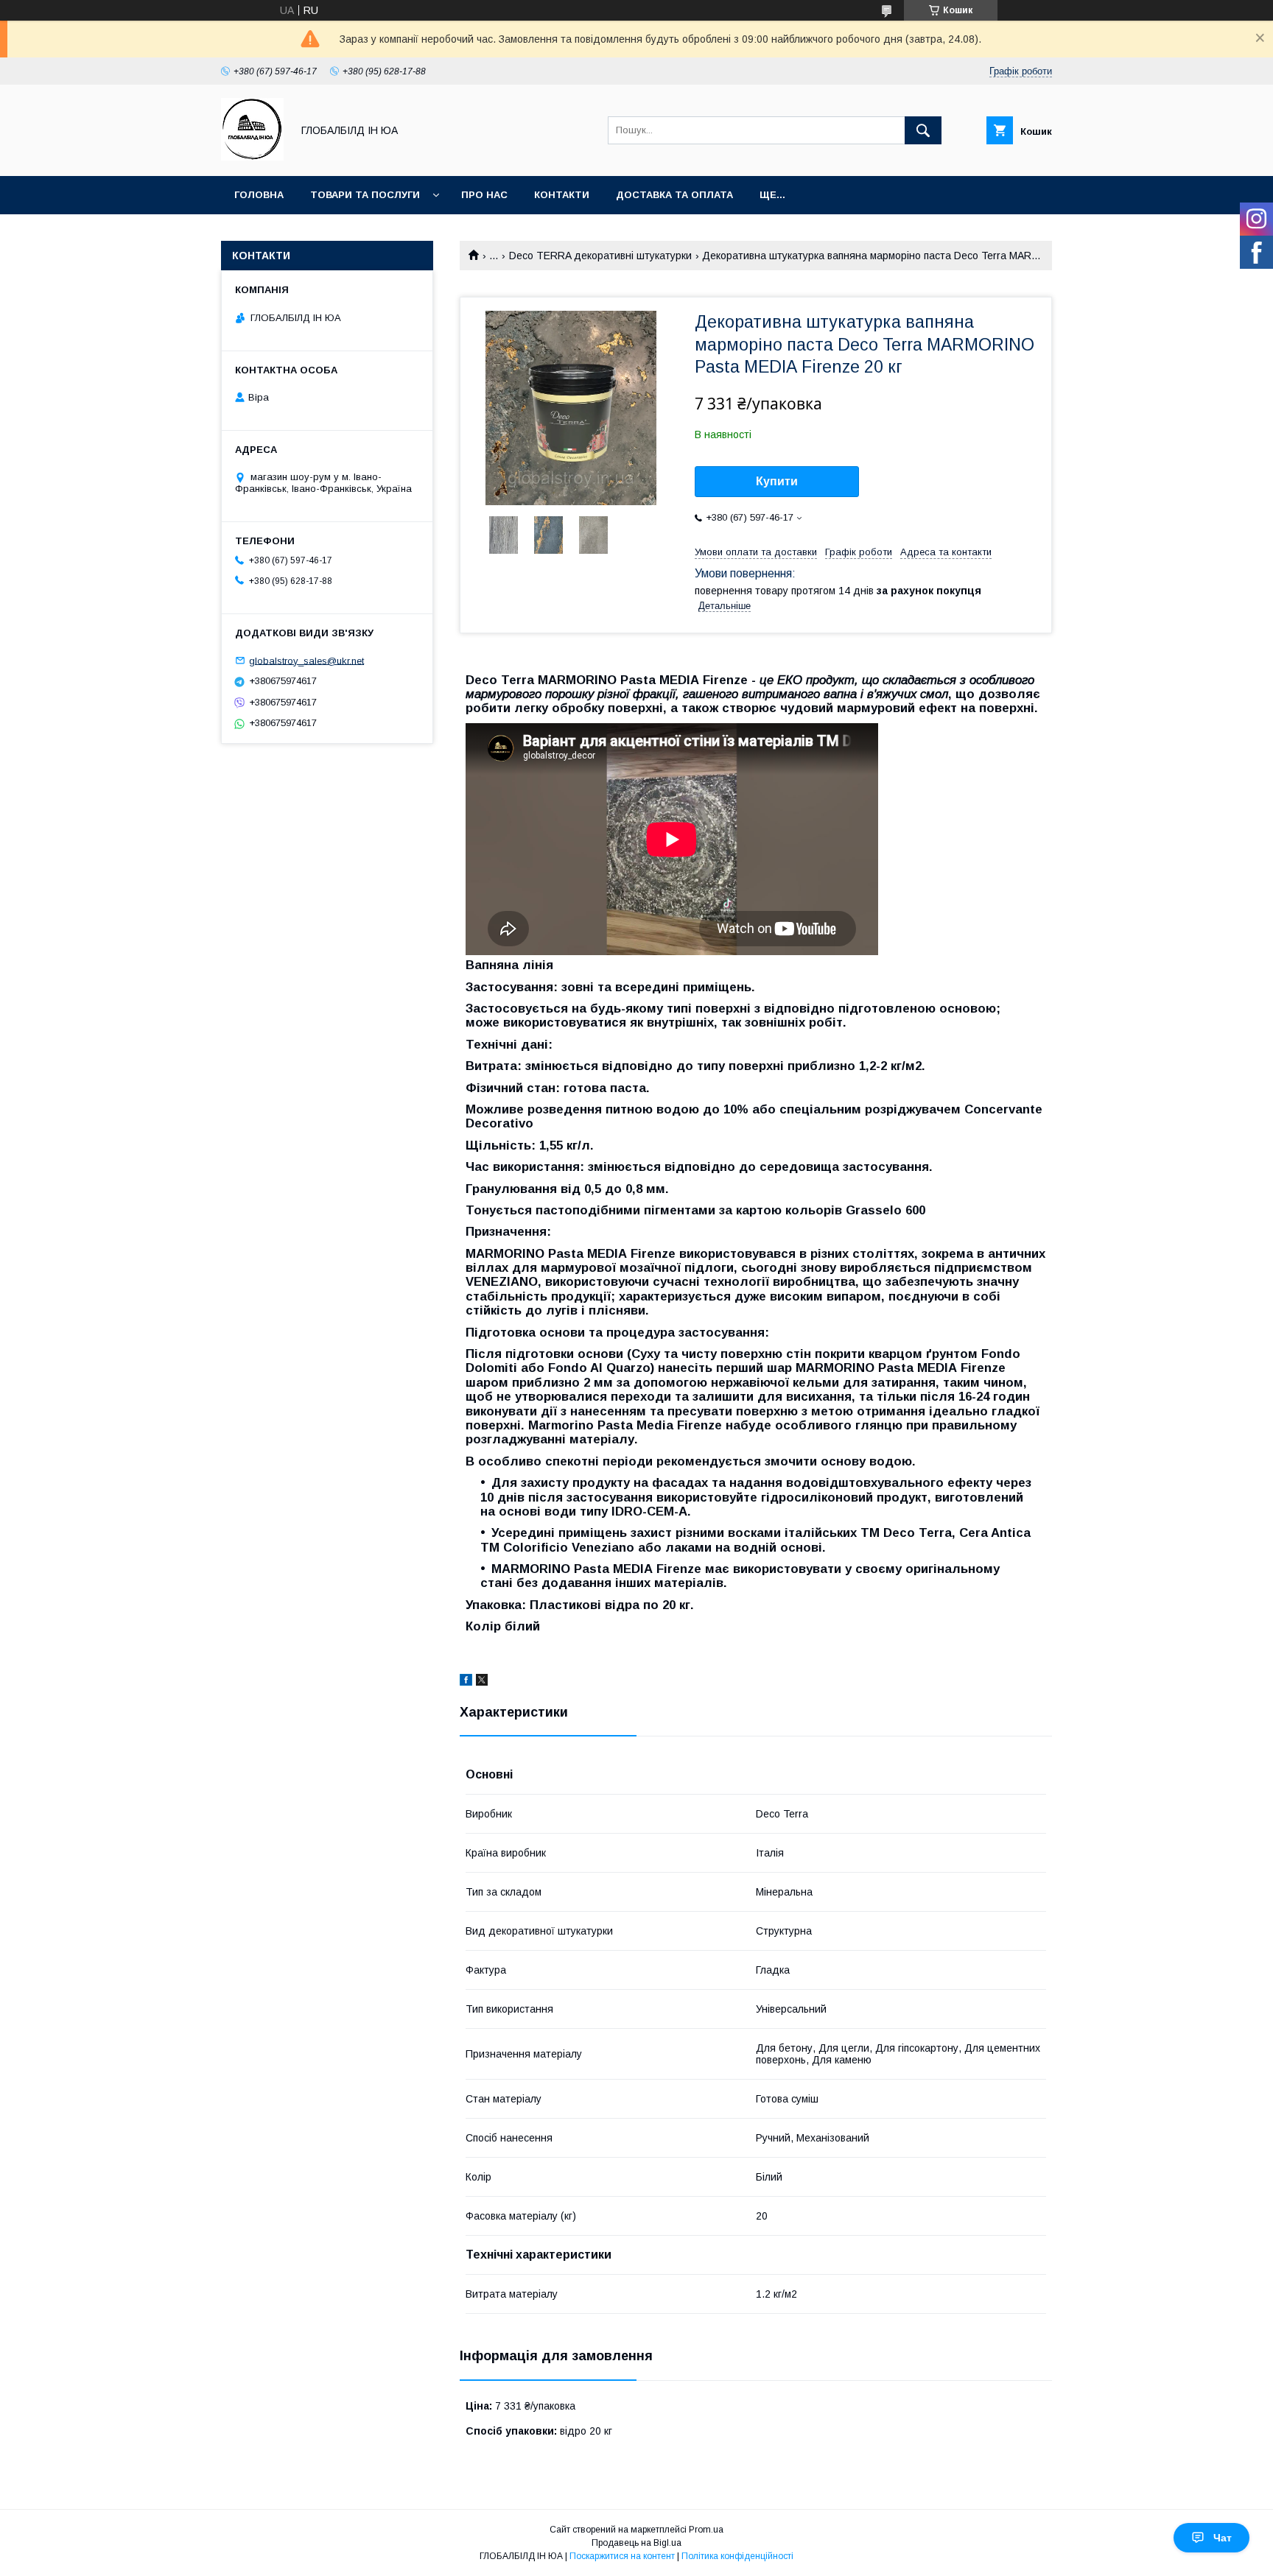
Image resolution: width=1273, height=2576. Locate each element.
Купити (777, 481)
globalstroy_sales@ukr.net (306, 660)
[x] (482, 1682)
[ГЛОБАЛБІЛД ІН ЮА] (252, 157)
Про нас (484, 195)
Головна (259, 195)
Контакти (562, 195)
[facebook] (466, 1682)
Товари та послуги (365, 195)
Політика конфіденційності (737, 2556)
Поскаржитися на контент (622, 2556)
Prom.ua (706, 2530)
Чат (1223, 2538)
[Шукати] (923, 130)
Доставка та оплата (674, 195)
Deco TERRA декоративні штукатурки (600, 256)
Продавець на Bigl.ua (636, 2543)
